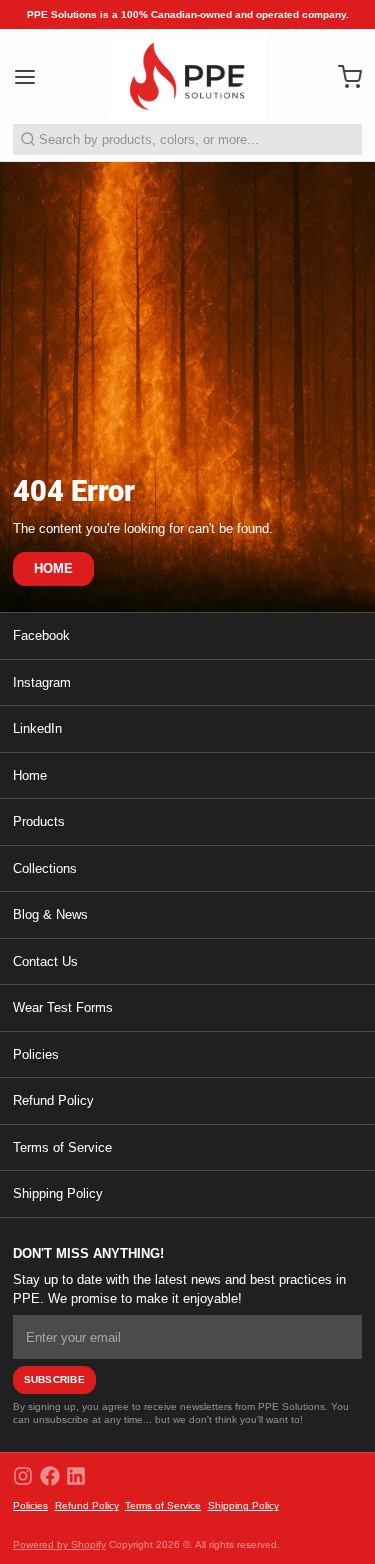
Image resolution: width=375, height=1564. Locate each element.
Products (39, 821)
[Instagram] (23, 1476)
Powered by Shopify (59, 1544)
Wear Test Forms (63, 1007)
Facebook (41, 635)
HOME (54, 568)
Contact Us (45, 961)
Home (30, 775)
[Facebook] (50, 1476)
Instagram (42, 682)
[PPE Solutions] (187, 77)
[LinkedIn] (76, 1476)
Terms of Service (62, 1147)
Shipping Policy (58, 1193)
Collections (45, 868)
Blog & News (50, 914)
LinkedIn (37, 728)
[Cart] (343, 76)
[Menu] (31, 76)
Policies (36, 1054)
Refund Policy (53, 1100)
